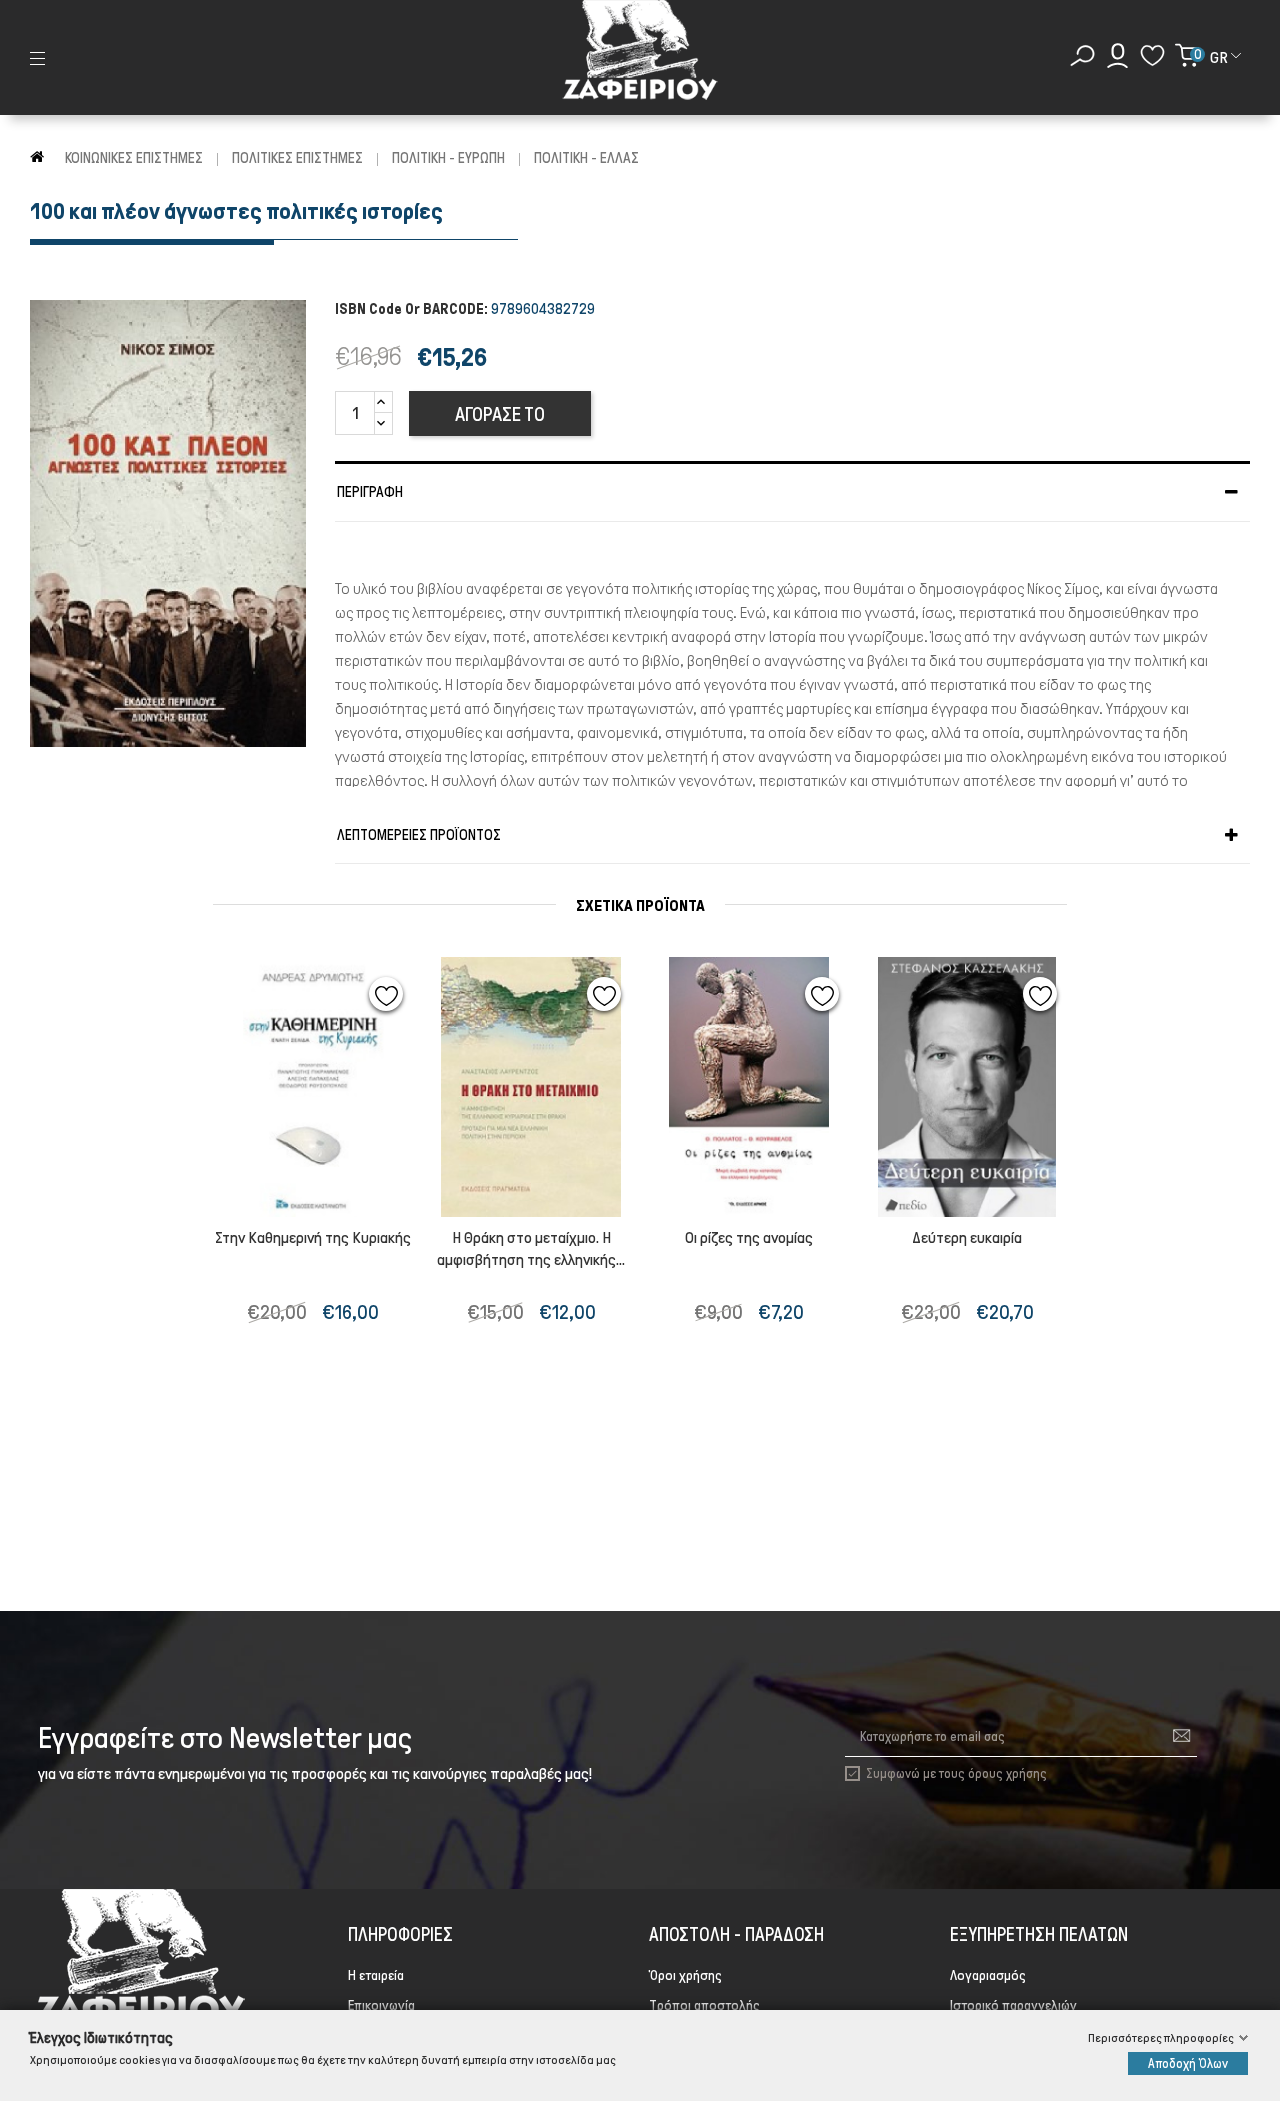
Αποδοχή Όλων (1188, 2063)
